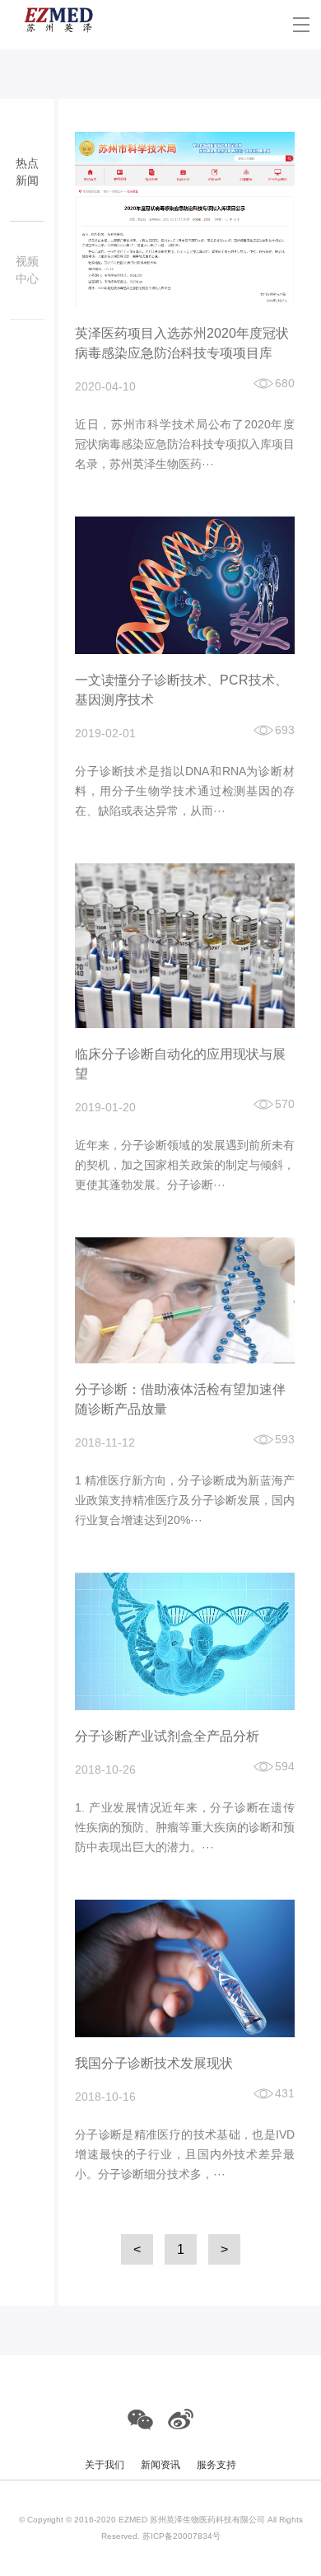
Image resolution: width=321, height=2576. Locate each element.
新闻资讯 (160, 2465)
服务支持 (216, 2465)
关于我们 (105, 2465)
